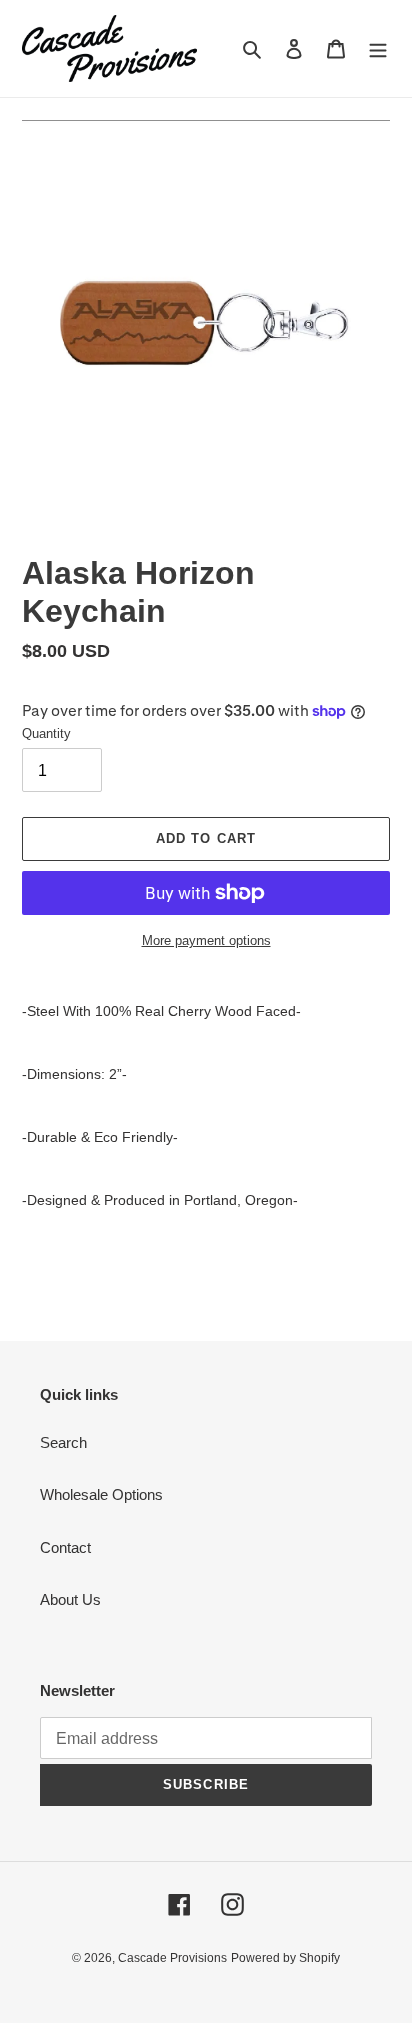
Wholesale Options (101, 1494)
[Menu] (378, 48)
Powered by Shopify (285, 1958)
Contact (65, 1547)
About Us (70, 1599)
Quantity (46, 733)
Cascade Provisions (172, 1958)
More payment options (206, 940)
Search (63, 1442)
